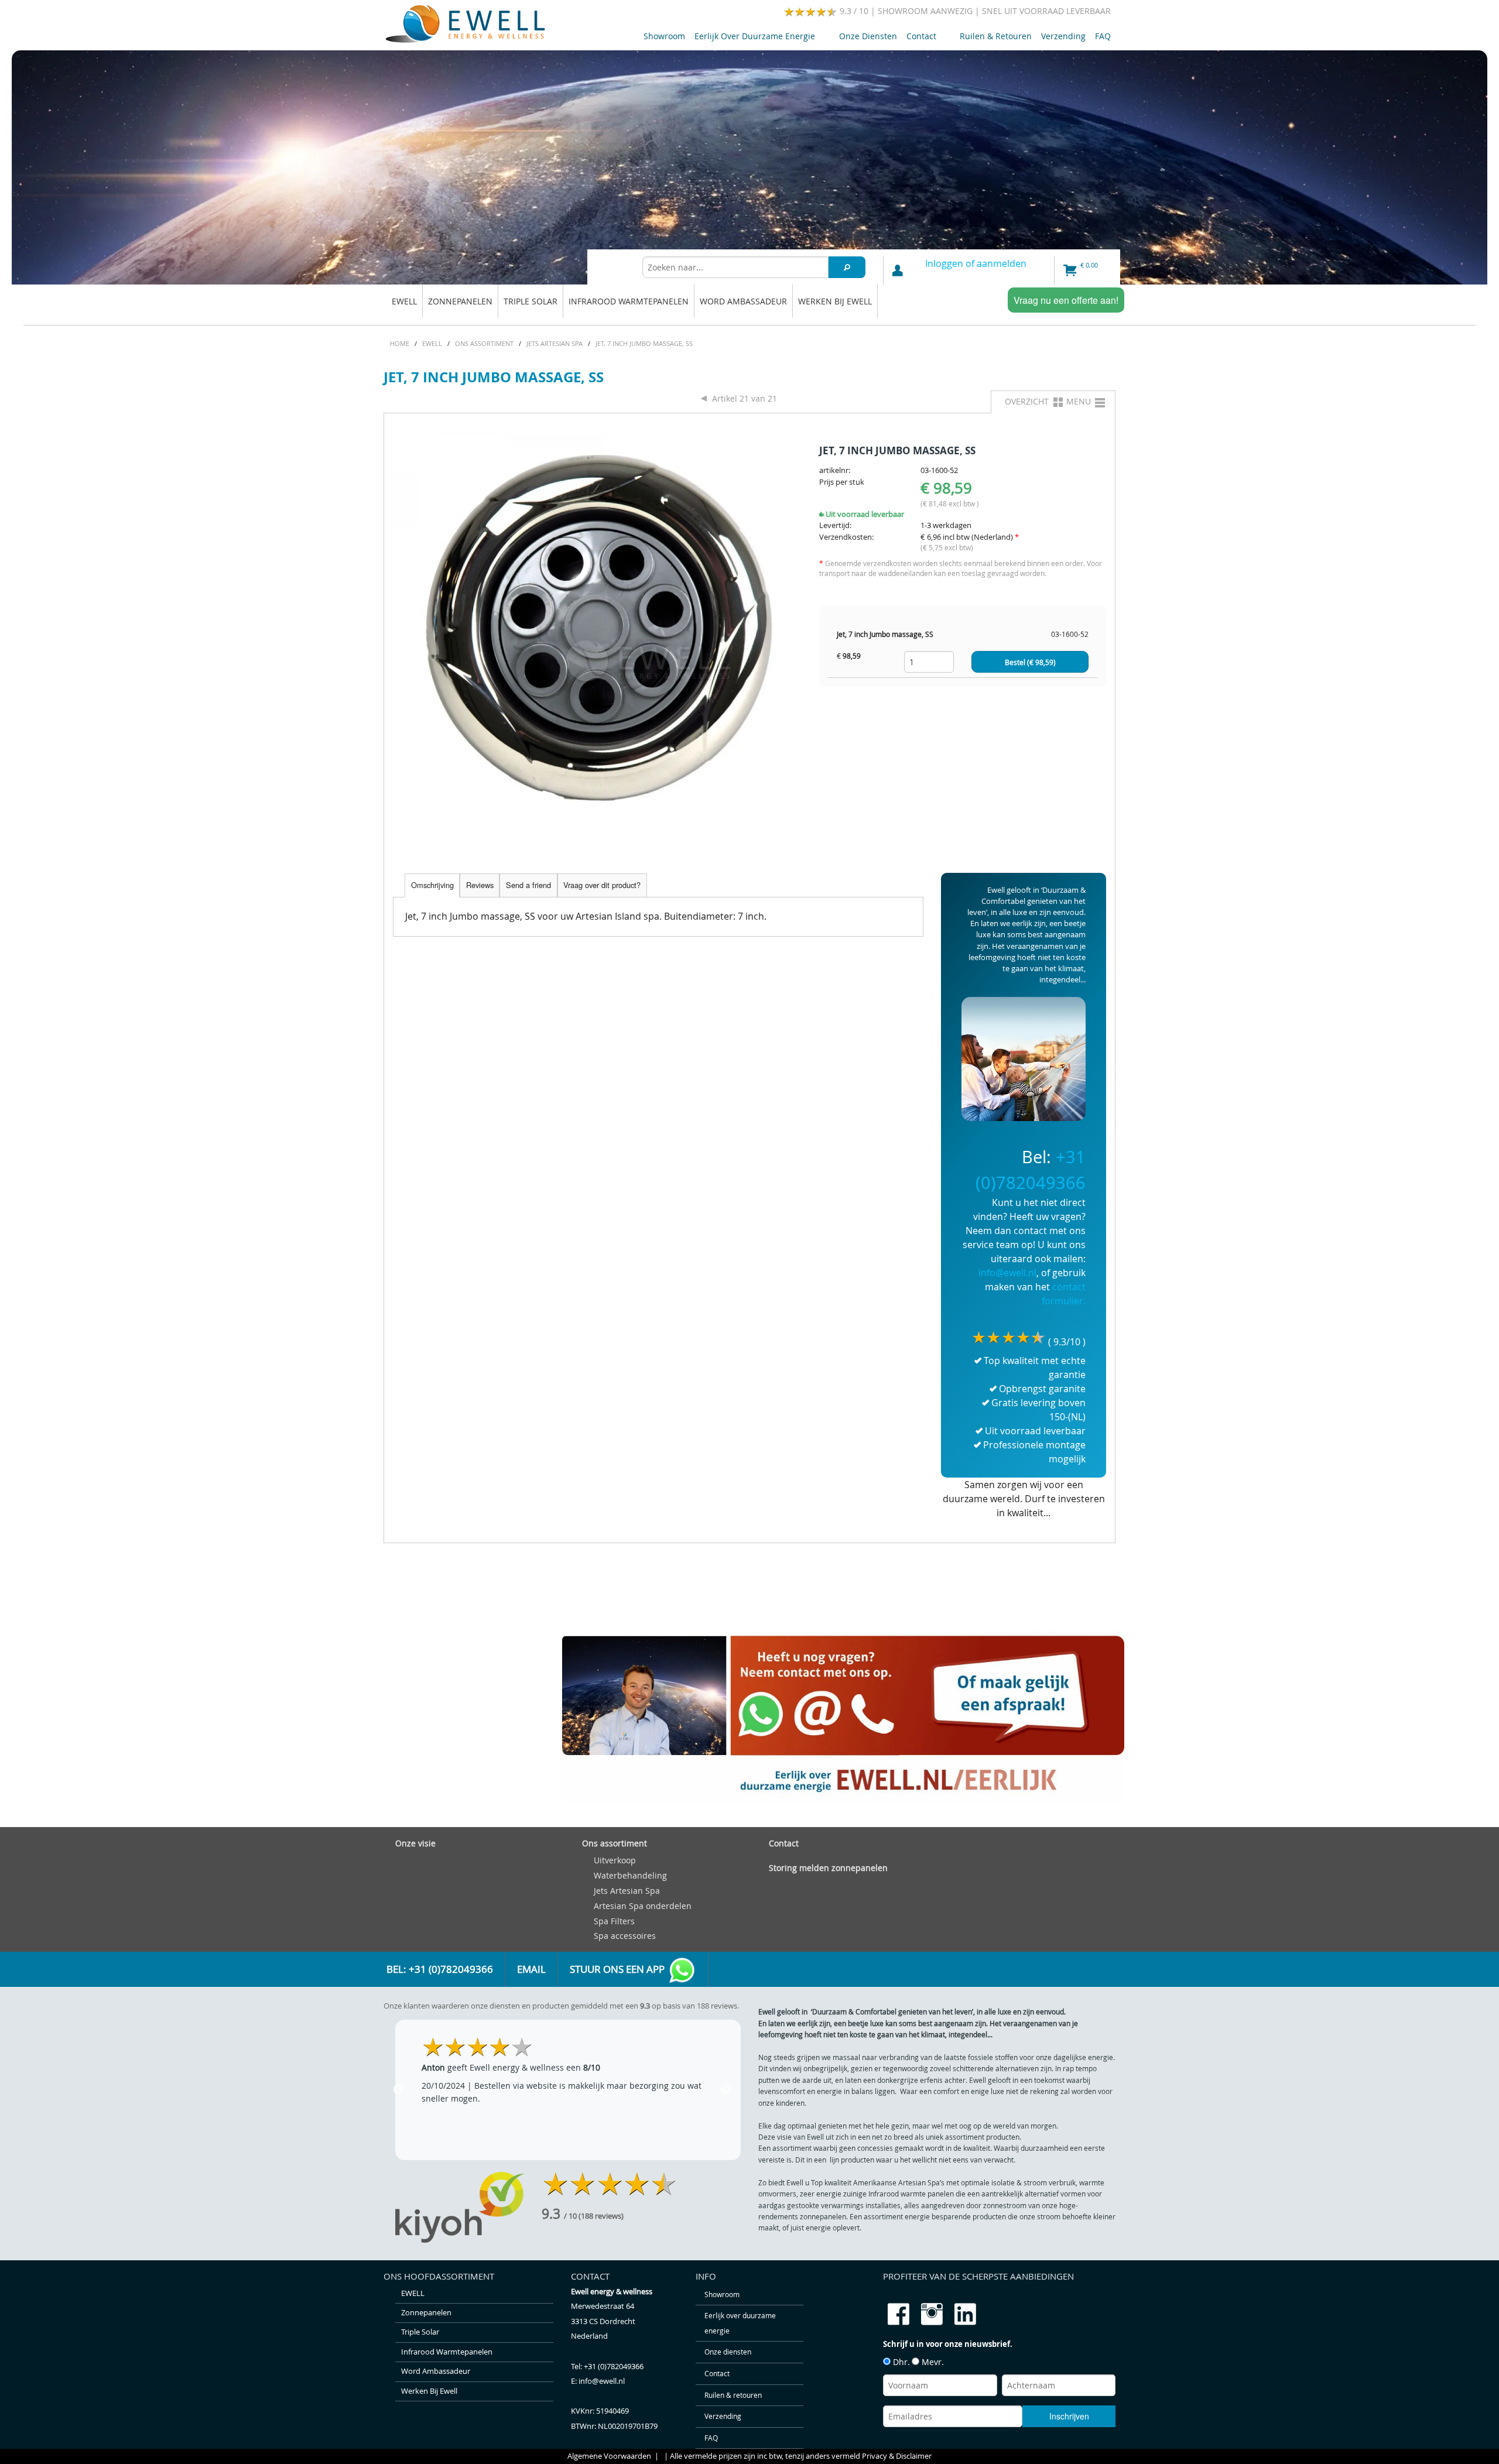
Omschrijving (432, 885)
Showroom (664, 36)
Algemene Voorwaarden (609, 2456)
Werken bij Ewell (835, 301)
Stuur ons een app (618, 1969)
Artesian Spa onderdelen (643, 1906)
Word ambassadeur (743, 301)
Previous (398, 2090)
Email (531, 1969)
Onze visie (415, 1843)
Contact (919, 38)
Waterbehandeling (630, 1875)
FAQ (1103, 36)
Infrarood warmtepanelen (629, 301)
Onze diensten (868, 36)
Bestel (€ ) (1030, 662)
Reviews (480, 885)
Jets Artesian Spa (627, 1891)
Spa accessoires (625, 1936)
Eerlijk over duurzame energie (752, 38)
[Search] (847, 267)
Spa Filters (614, 1921)
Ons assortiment (615, 1843)
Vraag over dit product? (602, 885)
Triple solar (531, 301)
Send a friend (528, 885)
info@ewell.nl (1007, 1273)
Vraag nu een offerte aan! (1066, 300)
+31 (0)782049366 (614, 2367)
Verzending (1063, 36)
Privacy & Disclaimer (897, 2456)
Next (726, 2090)
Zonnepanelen (460, 301)
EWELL (404, 301)
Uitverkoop (615, 1860)
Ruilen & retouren (996, 36)
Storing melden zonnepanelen (828, 1868)
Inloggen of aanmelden (976, 263)
